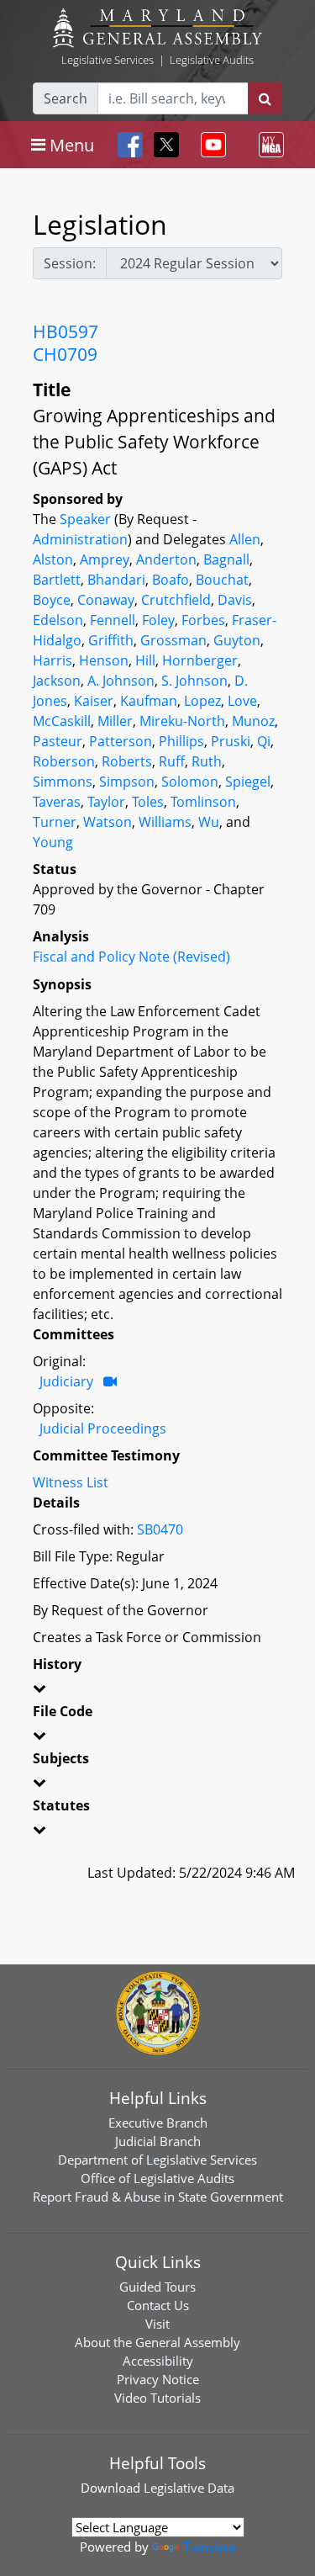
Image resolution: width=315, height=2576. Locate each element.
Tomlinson (203, 802)
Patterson (121, 741)
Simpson (127, 782)
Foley (158, 620)
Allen (245, 539)
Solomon (190, 782)
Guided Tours (157, 2287)
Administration (80, 539)
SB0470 (160, 1529)
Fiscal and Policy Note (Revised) (131, 957)
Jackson (57, 681)
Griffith (111, 640)
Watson (108, 822)
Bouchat (222, 580)
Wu (209, 822)
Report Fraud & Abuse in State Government (158, 2197)
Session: (70, 263)
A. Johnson (121, 681)
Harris (52, 660)
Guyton (237, 640)
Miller (115, 721)
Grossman (173, 640)
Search (66, 98)
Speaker (85, 519)
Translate (209, 2547)
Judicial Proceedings (103, 1428)
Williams (165, 822)
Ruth (207, 761)
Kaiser (94, 701)
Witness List (71, 1482)
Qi (264, 741)
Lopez (202, 701)
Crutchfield (176, 600)
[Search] (265, 98)
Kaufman (149, 701)
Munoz (253, 721)
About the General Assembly (157, 2342)
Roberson (64, 761)
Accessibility (158, 2361)
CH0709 (65, 354)
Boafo (171, 580)
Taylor (106, 802)
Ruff (172, 761)
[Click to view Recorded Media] (110, 1381)
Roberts (127, 761)
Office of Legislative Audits (157, 2178)
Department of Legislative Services (157, 2160)
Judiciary (66, 1381)
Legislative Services (108, 60)
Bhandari (116, 580)
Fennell (113, 620)
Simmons (63, 782)
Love (242, 701)
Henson (104, 660)
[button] (157, 1691)
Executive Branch (158, 2123)
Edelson (58, 620)
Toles (148, 802)
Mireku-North (182, 721)
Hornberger (200, 660)
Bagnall (226, 559)
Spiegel (248, 782)
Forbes (203, 620)
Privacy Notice (158, 2379)
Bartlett (57, 580)
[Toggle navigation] (210, 145)
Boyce (52, 600)
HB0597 (66, 331)
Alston (53, 559)
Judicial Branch (158, 2141)
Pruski (231, 741)
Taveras (57, 802)
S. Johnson (194, 681)
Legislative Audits (212, 60)
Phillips (181, 741)
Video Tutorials (157, 2398)
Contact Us (158, 2305)
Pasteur (58, 741)
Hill (145, 660)
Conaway (106, 600)
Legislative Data (189, 2488)
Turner (55, 822)
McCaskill (62, 721)
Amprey (105, 559)
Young (53, 842)
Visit (157, 2324)
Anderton (166, 559)
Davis (235, 600)
